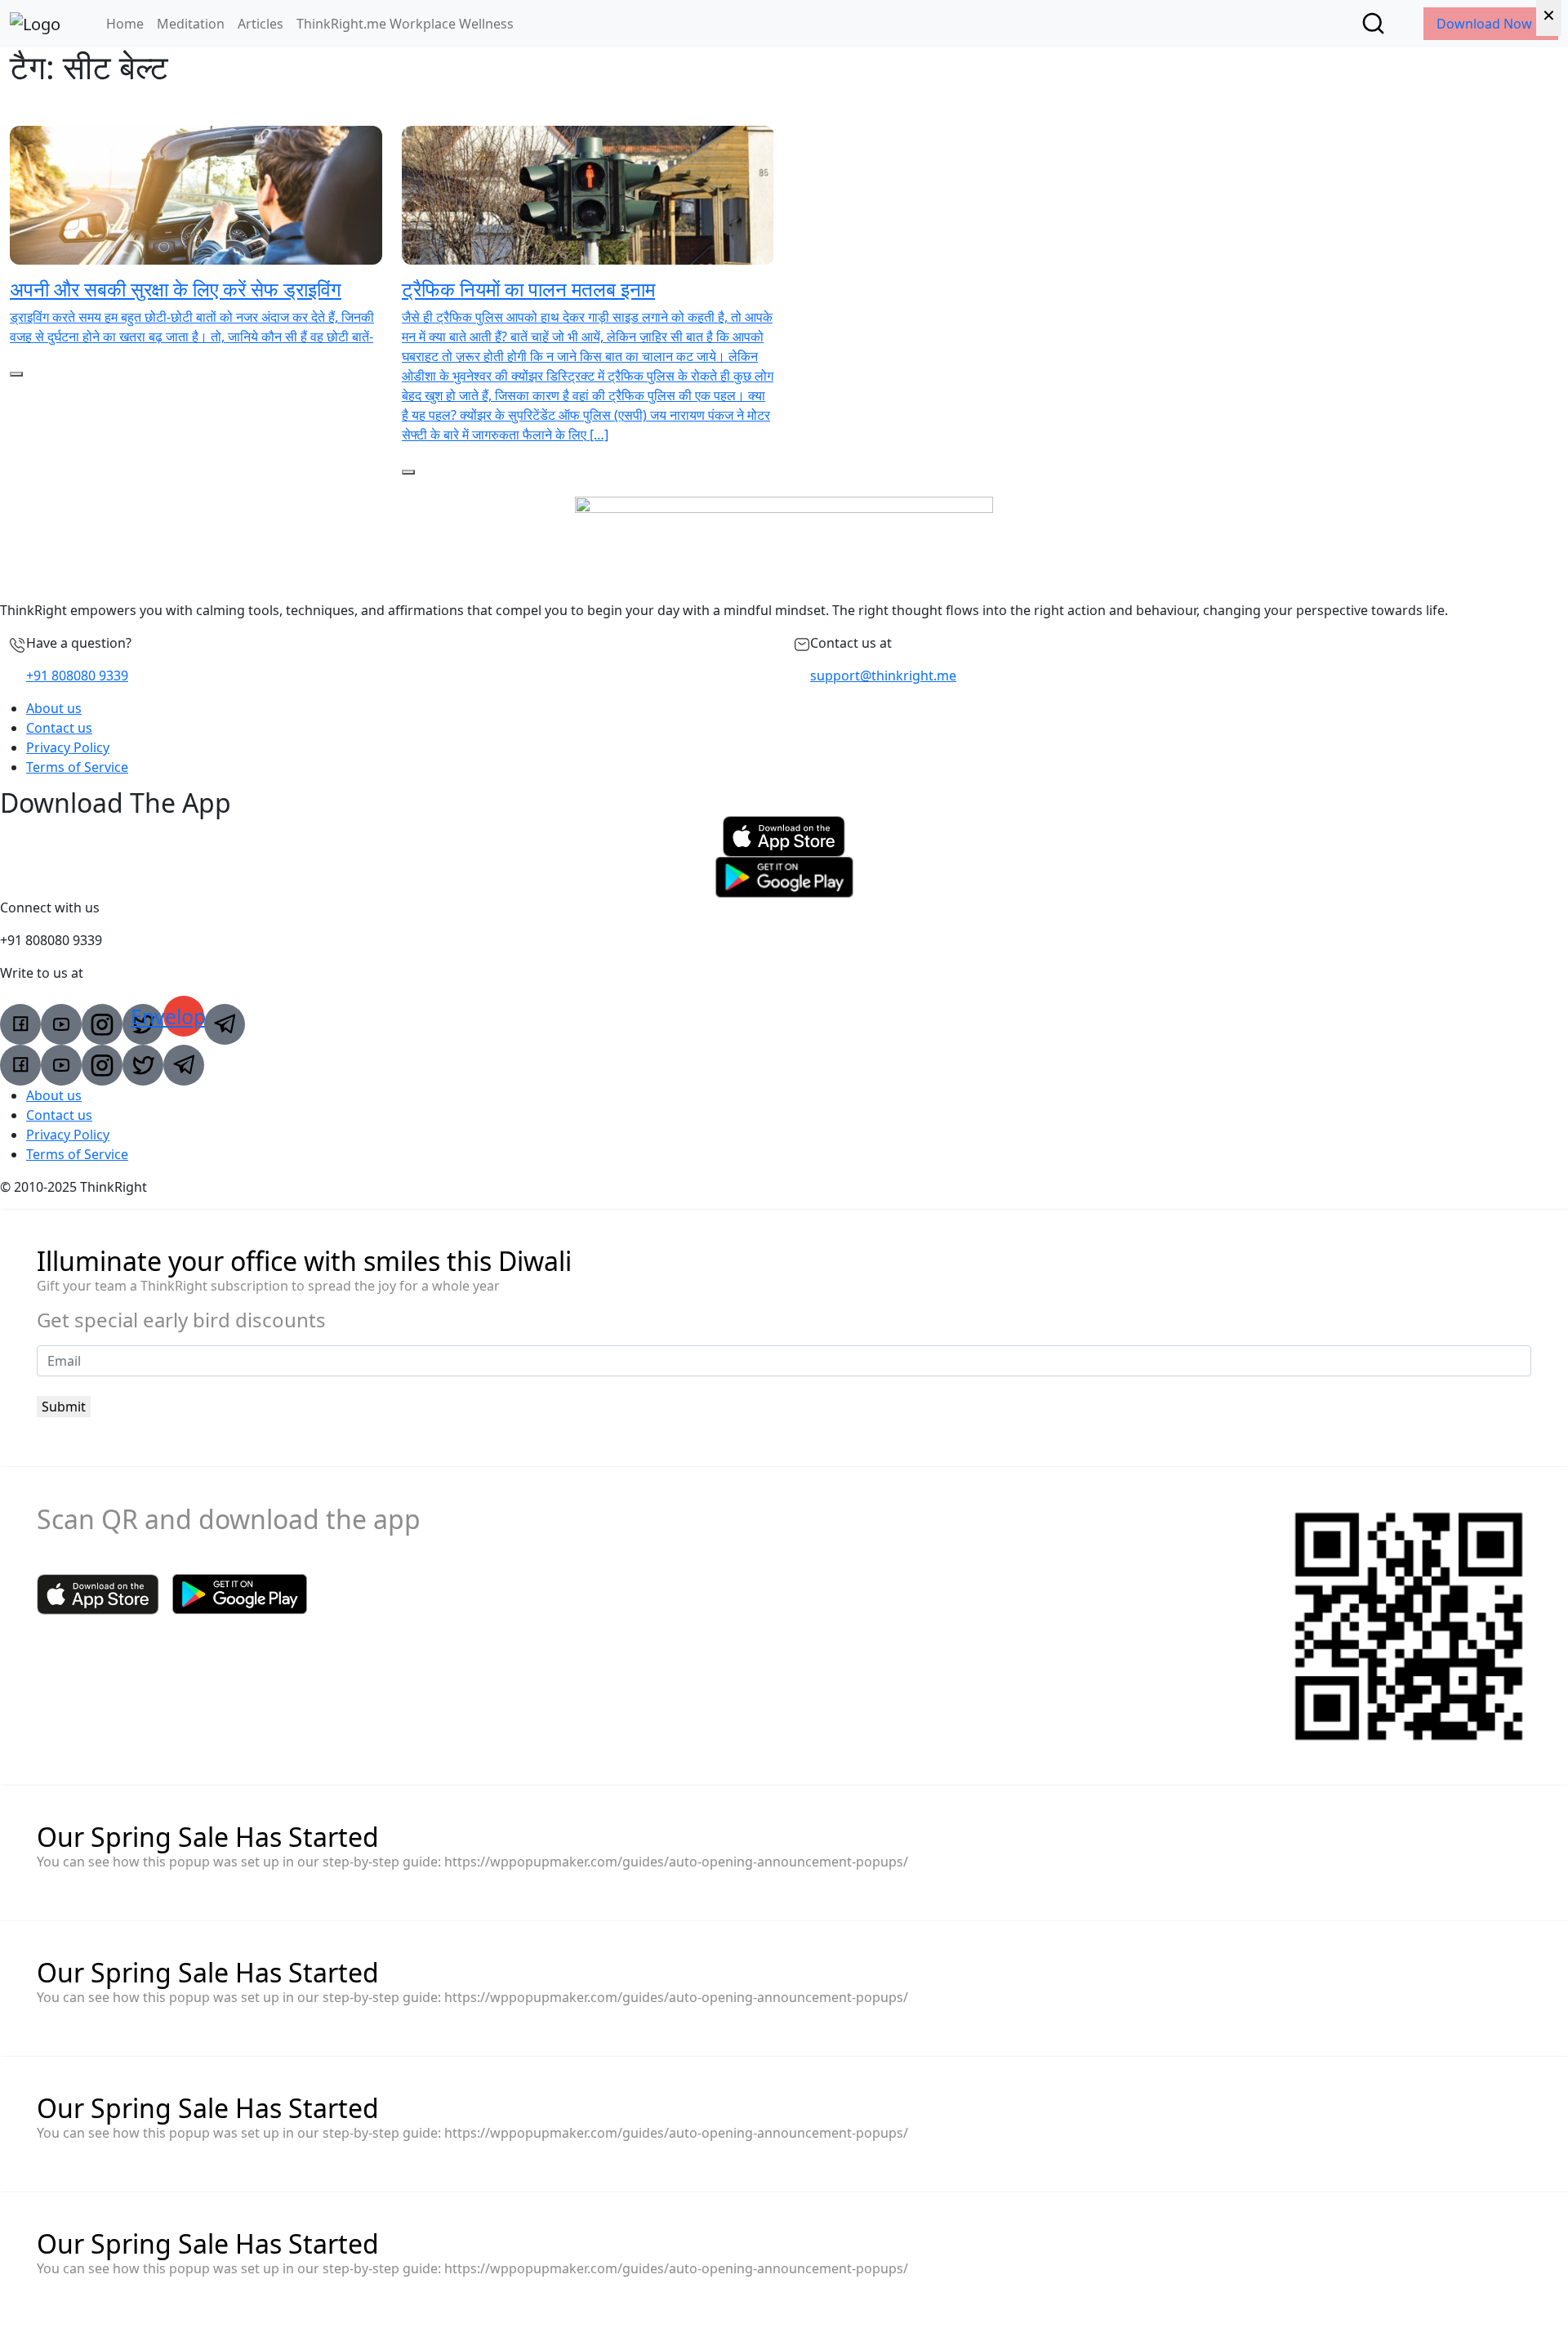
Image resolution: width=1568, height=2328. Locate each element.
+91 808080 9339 (77, 676)
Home (125, 24)
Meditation (191, 24)
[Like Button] (16, 374)
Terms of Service (77, 767)
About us (54, 708)
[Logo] (35, 24)
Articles (261, 24)
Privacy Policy (68, 747)
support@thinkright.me (883, 676)
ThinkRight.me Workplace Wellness (405, 24)
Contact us (59, 728)
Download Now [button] (1486, 24)
